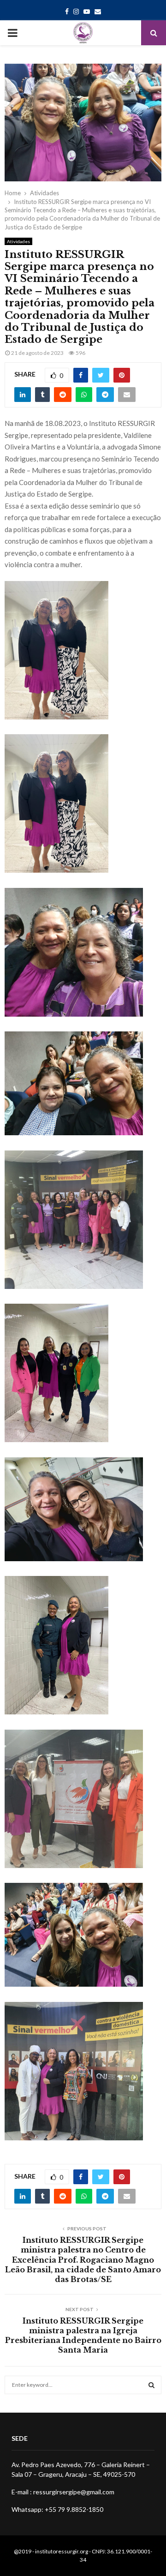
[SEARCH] (151, 2385)
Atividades (18, 241)
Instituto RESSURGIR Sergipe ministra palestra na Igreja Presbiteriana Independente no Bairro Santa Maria (83, 2336)
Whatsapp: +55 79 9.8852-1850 (57, 2509)
